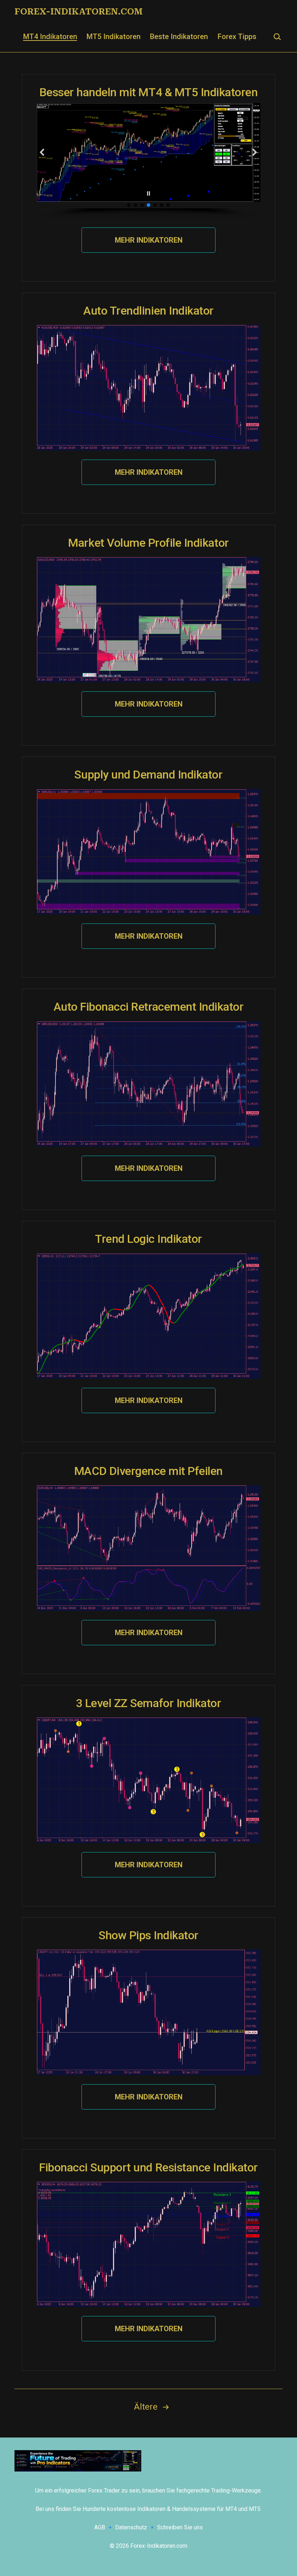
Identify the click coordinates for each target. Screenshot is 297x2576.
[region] (148, 161)
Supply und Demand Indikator (148, 775)
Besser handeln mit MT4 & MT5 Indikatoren (149, 92)
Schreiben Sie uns (180, 2527)
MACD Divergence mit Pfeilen (148, 1471)
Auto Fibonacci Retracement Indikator (149, 1007)
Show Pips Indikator (148, 1935)
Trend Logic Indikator (148, 1239)
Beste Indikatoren (179, 37)
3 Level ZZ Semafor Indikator (149, 1703)
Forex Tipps (237, 37)
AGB (100, 2527)
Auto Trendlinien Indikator (148, 311)
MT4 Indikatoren (50, 37)
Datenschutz (131, 2527)
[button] (42, 152)
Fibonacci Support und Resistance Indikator (148, 2167)
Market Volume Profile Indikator (148, 543)
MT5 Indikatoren (114, 37)
